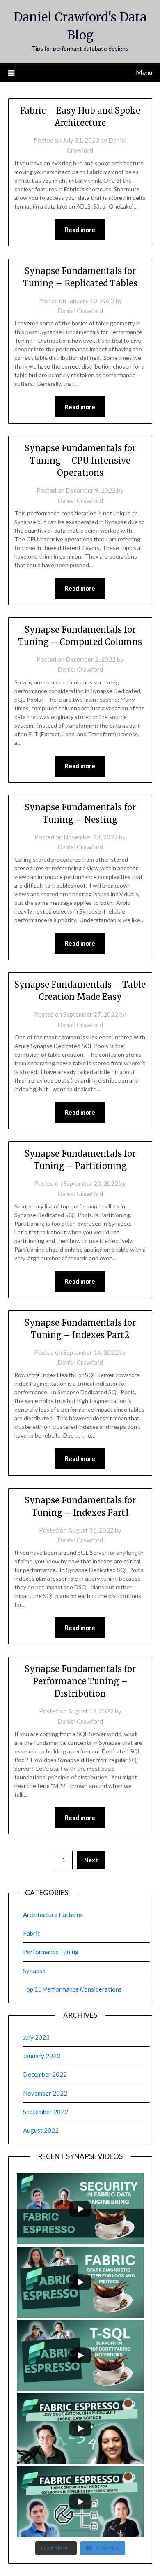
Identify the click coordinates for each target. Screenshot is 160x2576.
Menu (144, 72)
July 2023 (36, 2037)
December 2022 (45, 2074)
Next (91, 1860)
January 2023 (42, 2056)
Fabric (32, 1933)
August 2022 (41, 2130)
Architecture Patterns (53, 1915)
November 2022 (45, 2093)
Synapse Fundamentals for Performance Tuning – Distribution (80, 1681)
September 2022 (46, 2112)
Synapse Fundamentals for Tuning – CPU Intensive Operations (80, 460)
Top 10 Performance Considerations (72, 1989)
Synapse (34, 1971)
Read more (80, 230)
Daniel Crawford (80, 311)
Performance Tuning (51, 1952)
